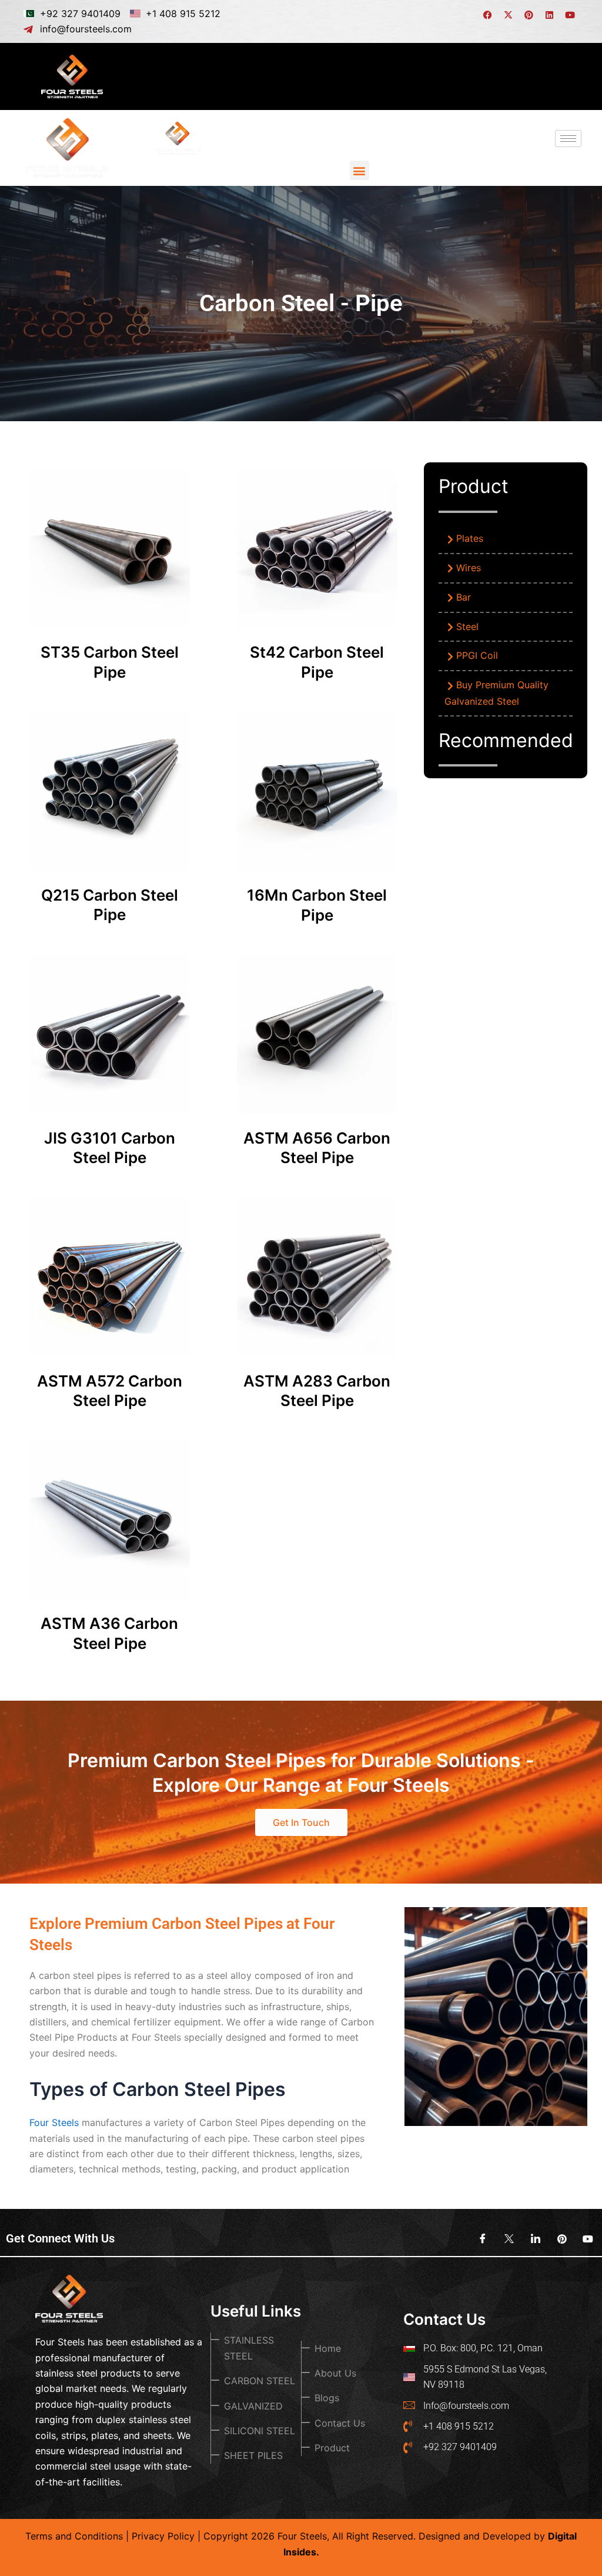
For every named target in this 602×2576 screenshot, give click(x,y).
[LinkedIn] (531, 2238)
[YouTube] (584, 2238)
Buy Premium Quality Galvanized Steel (496, 693)
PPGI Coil (477, 655)
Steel (467, 626)
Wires (469, 568)
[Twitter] (505, 2238)
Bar (464, 597)
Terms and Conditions (74, 2536)
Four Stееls (54, 2122)
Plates (470, 538)
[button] (359, 170)
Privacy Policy (163, 2536)
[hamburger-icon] (568, 76)
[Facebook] (479, 2238)
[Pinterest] (558, 2238)
